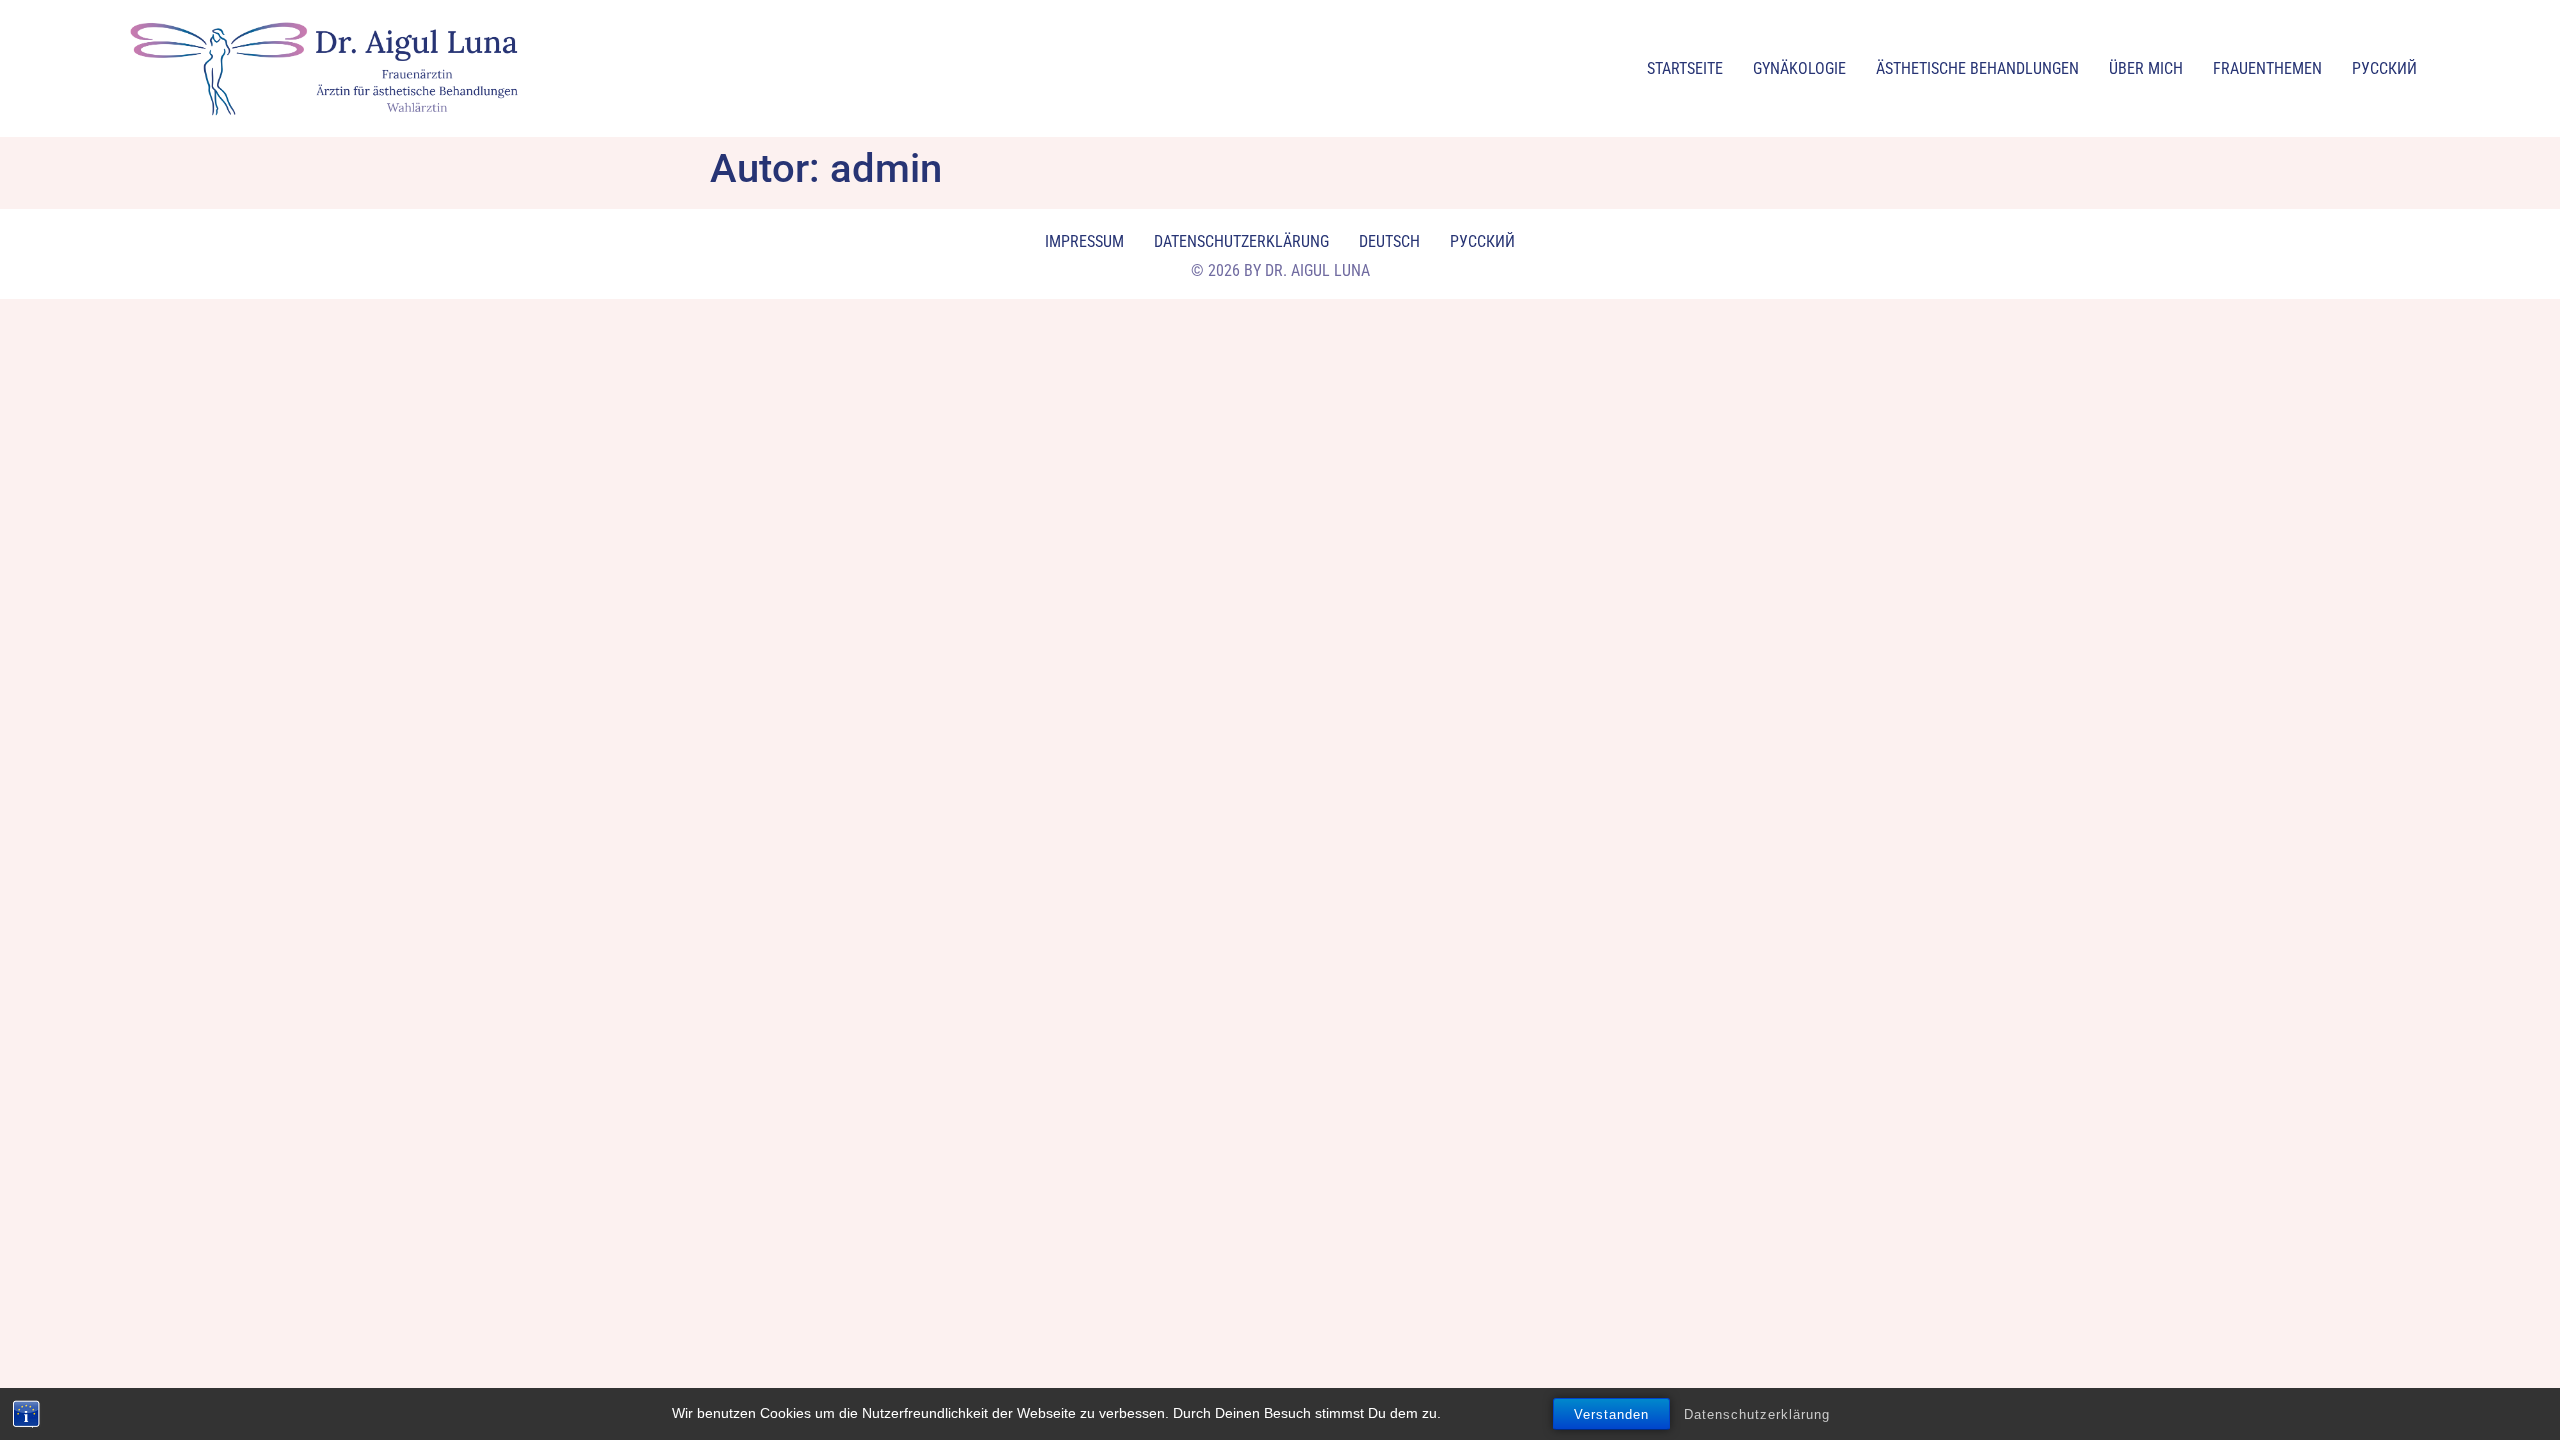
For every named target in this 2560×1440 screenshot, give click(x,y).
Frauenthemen (2267, 68)
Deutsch (1389, 241)
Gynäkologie (1799, 68)
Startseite (1685, 68)
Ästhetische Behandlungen (1977, 68)
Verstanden (1611, 1414)
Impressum (1084, 241)
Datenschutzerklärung (1757, 1414)
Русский (2384, 68)
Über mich (2146, 68)
